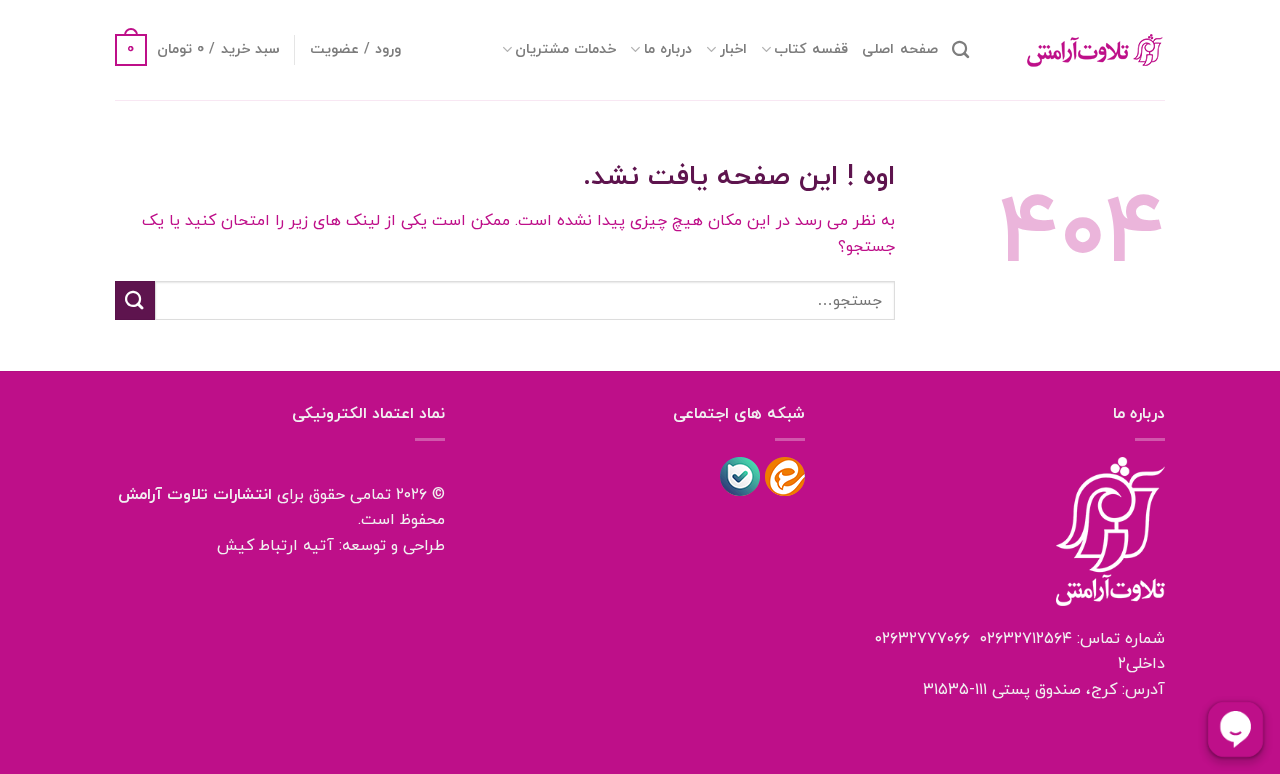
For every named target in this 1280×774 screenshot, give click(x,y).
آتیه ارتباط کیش (275, 546)
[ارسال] (135, 300)
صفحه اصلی (899, 49)
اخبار (733, 49)
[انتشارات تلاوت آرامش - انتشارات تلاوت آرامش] (1082, 50)
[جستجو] (960, 50)
